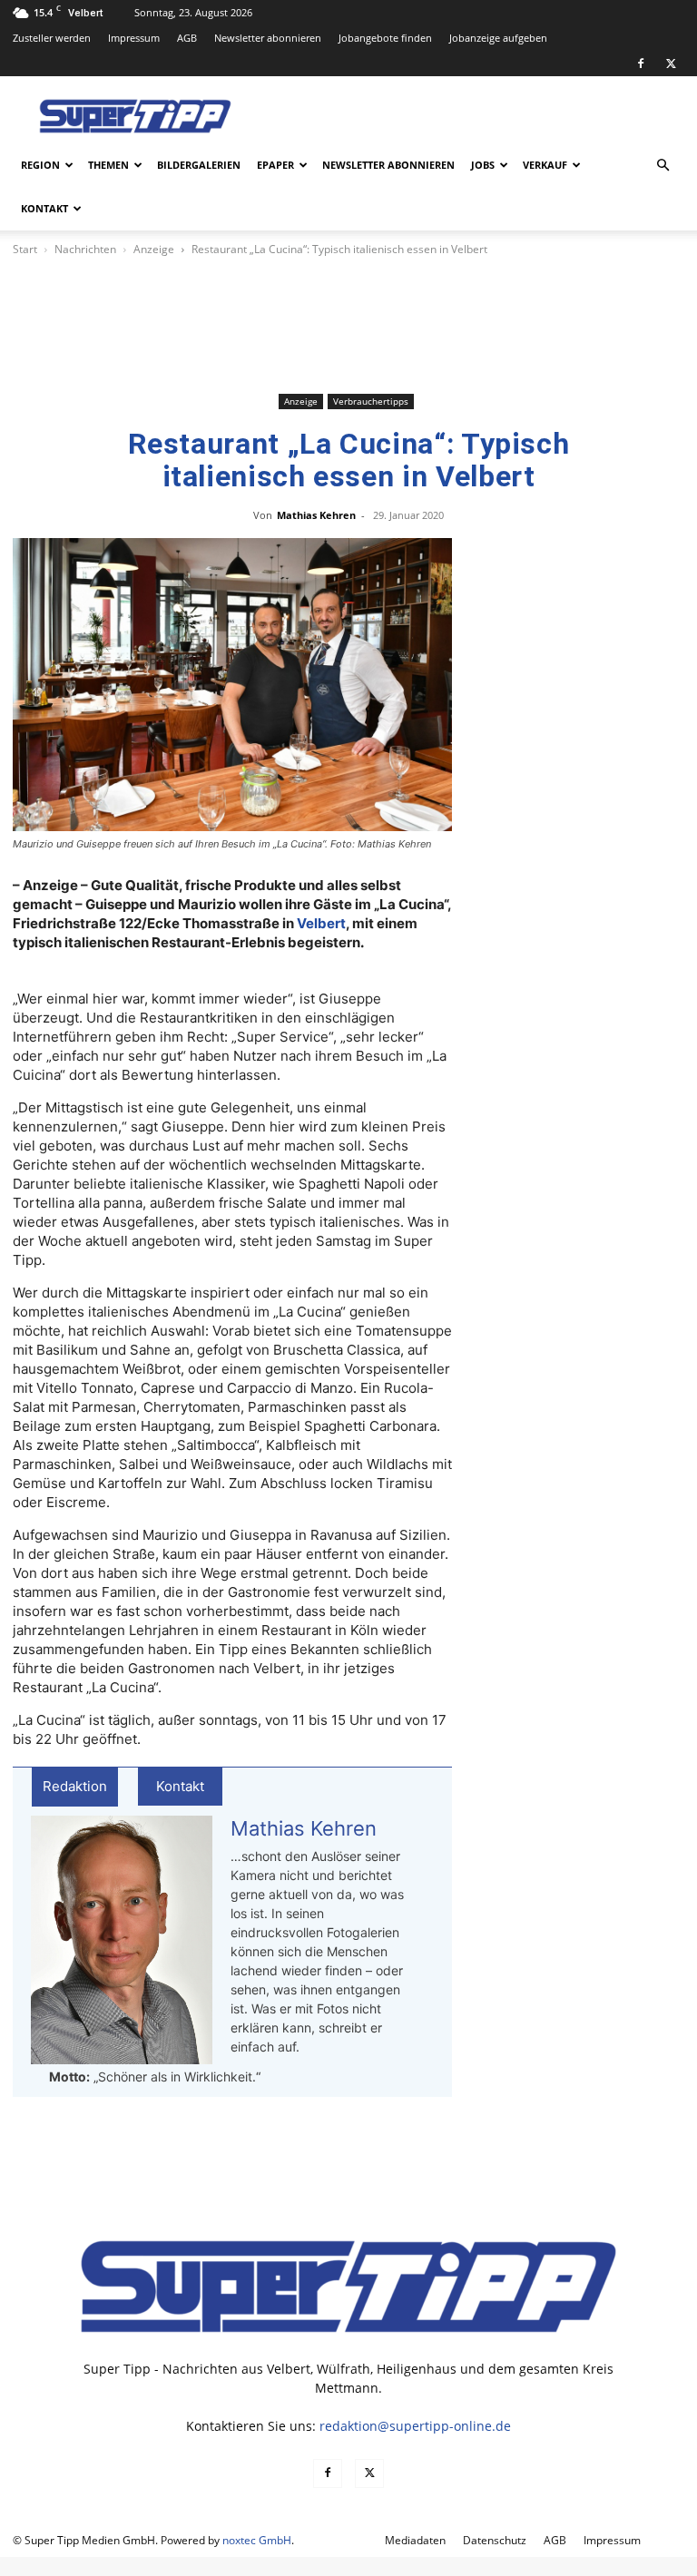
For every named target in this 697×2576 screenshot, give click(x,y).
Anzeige (154, 249)
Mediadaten (415, 2540)
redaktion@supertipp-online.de (415, 2426)
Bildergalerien (199, 165)
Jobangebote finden (385, 38)
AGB (187, 38)
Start (25, 249)
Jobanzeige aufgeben (498, 38)
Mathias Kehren (316, 515)
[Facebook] (641, 64)
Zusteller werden (52, 38)
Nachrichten (85, 249)
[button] (663, 166)
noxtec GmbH (257, 2540)
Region (40, 165)
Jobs (483, 165)
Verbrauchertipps (371, 401)
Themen (108, 165)
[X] (671, 64)
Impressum (134, 38)
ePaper (275, 165)
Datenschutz (495, 2540)
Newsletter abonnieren (268, 38)
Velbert (321, 923)
